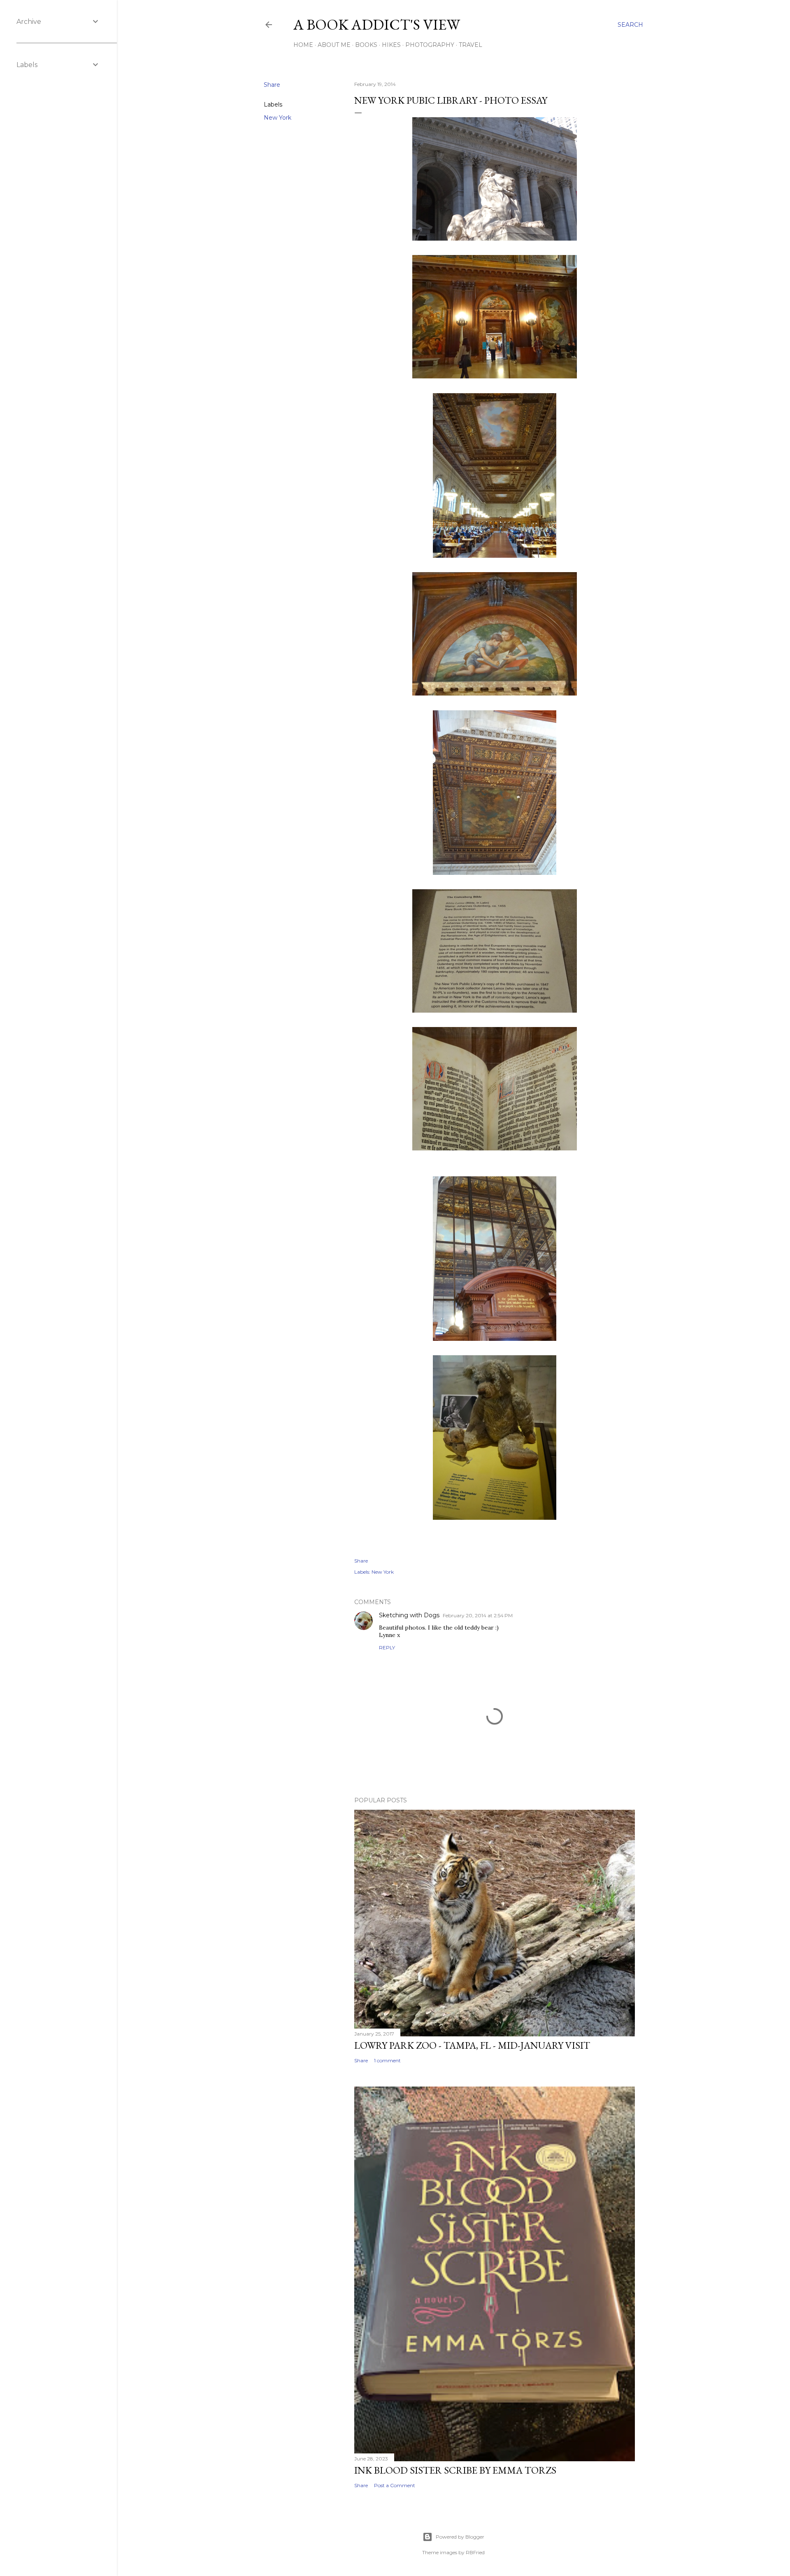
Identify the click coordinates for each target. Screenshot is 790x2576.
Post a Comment (395, 2485)
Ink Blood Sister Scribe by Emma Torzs (455, 2470)
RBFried (475, 2552)
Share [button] (272, 85)
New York (278, 118)
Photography (430, 45)
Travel (471, 45)
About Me (334, 45)
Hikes (391, 45)
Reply (387, 1647)
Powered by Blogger (460, 2537)
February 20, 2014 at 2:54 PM (478, 1615)
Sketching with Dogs (409, 1615)
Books (366, 45)
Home (303, 45)
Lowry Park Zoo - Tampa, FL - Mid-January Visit (472, 2045)
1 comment (387, 2060)
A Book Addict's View (377, 24)
